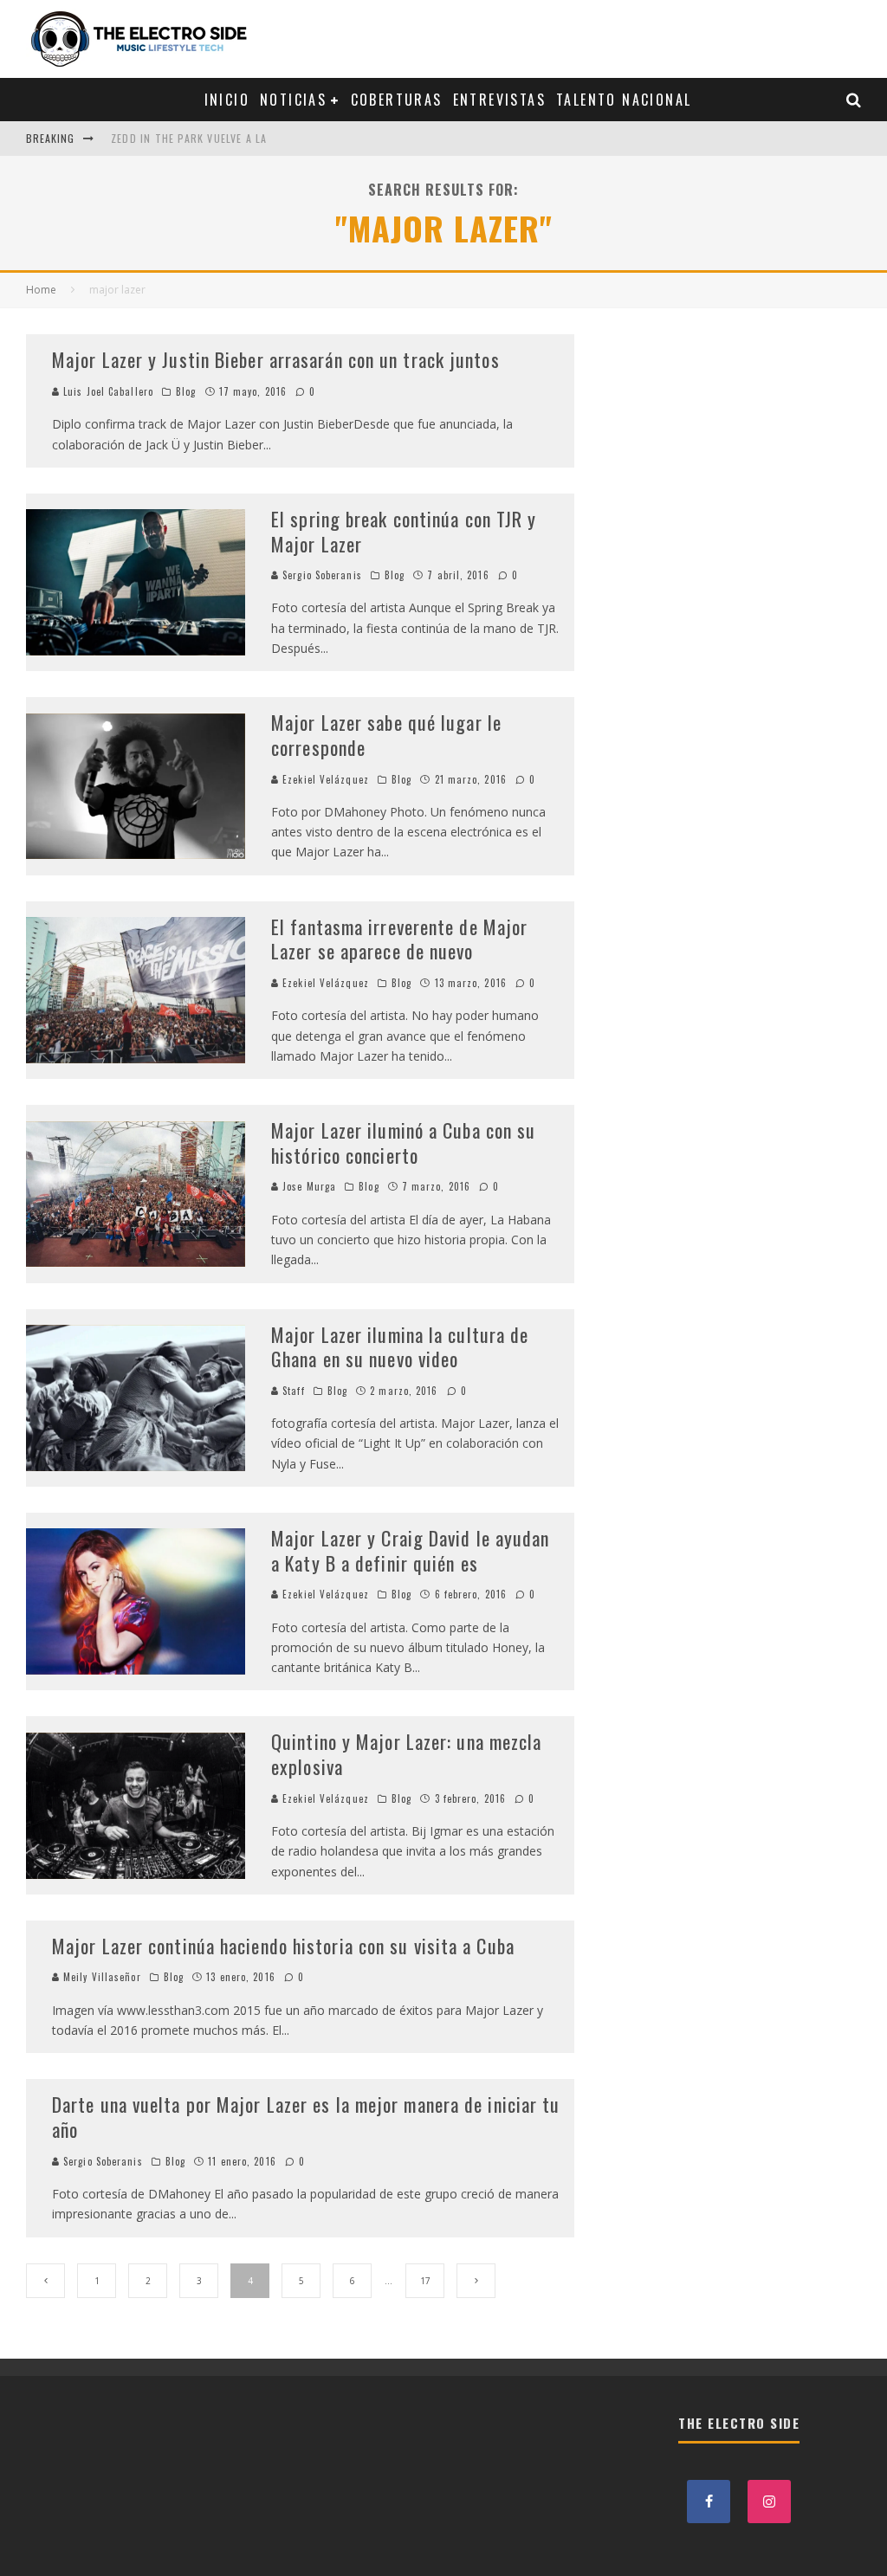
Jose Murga (308, 1186)
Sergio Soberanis (320, 575)
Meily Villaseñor (100, 1977)
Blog (186, 391)
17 (425, 2281)
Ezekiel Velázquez (324, 779)
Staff (292, 1391)
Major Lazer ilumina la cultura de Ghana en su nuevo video (400, 1347)
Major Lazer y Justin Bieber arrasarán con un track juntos (278, 359)
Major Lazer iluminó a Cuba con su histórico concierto (403, 1143)
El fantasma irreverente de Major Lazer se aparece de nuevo (399, 939)
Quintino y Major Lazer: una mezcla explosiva (406, 1754)
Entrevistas (499, 100)
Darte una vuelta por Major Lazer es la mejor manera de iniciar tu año (306, 2117)
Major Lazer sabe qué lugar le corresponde (386, 735)
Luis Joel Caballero (107, 391)
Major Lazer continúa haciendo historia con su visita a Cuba (283, 1946)
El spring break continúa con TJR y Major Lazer (404, 531)
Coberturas (397, 100)
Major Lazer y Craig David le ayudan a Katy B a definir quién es (411, 1550)
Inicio (227, 100)
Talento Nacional (624, 100)
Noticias (293, 100)
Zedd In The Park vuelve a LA (189, 138)
